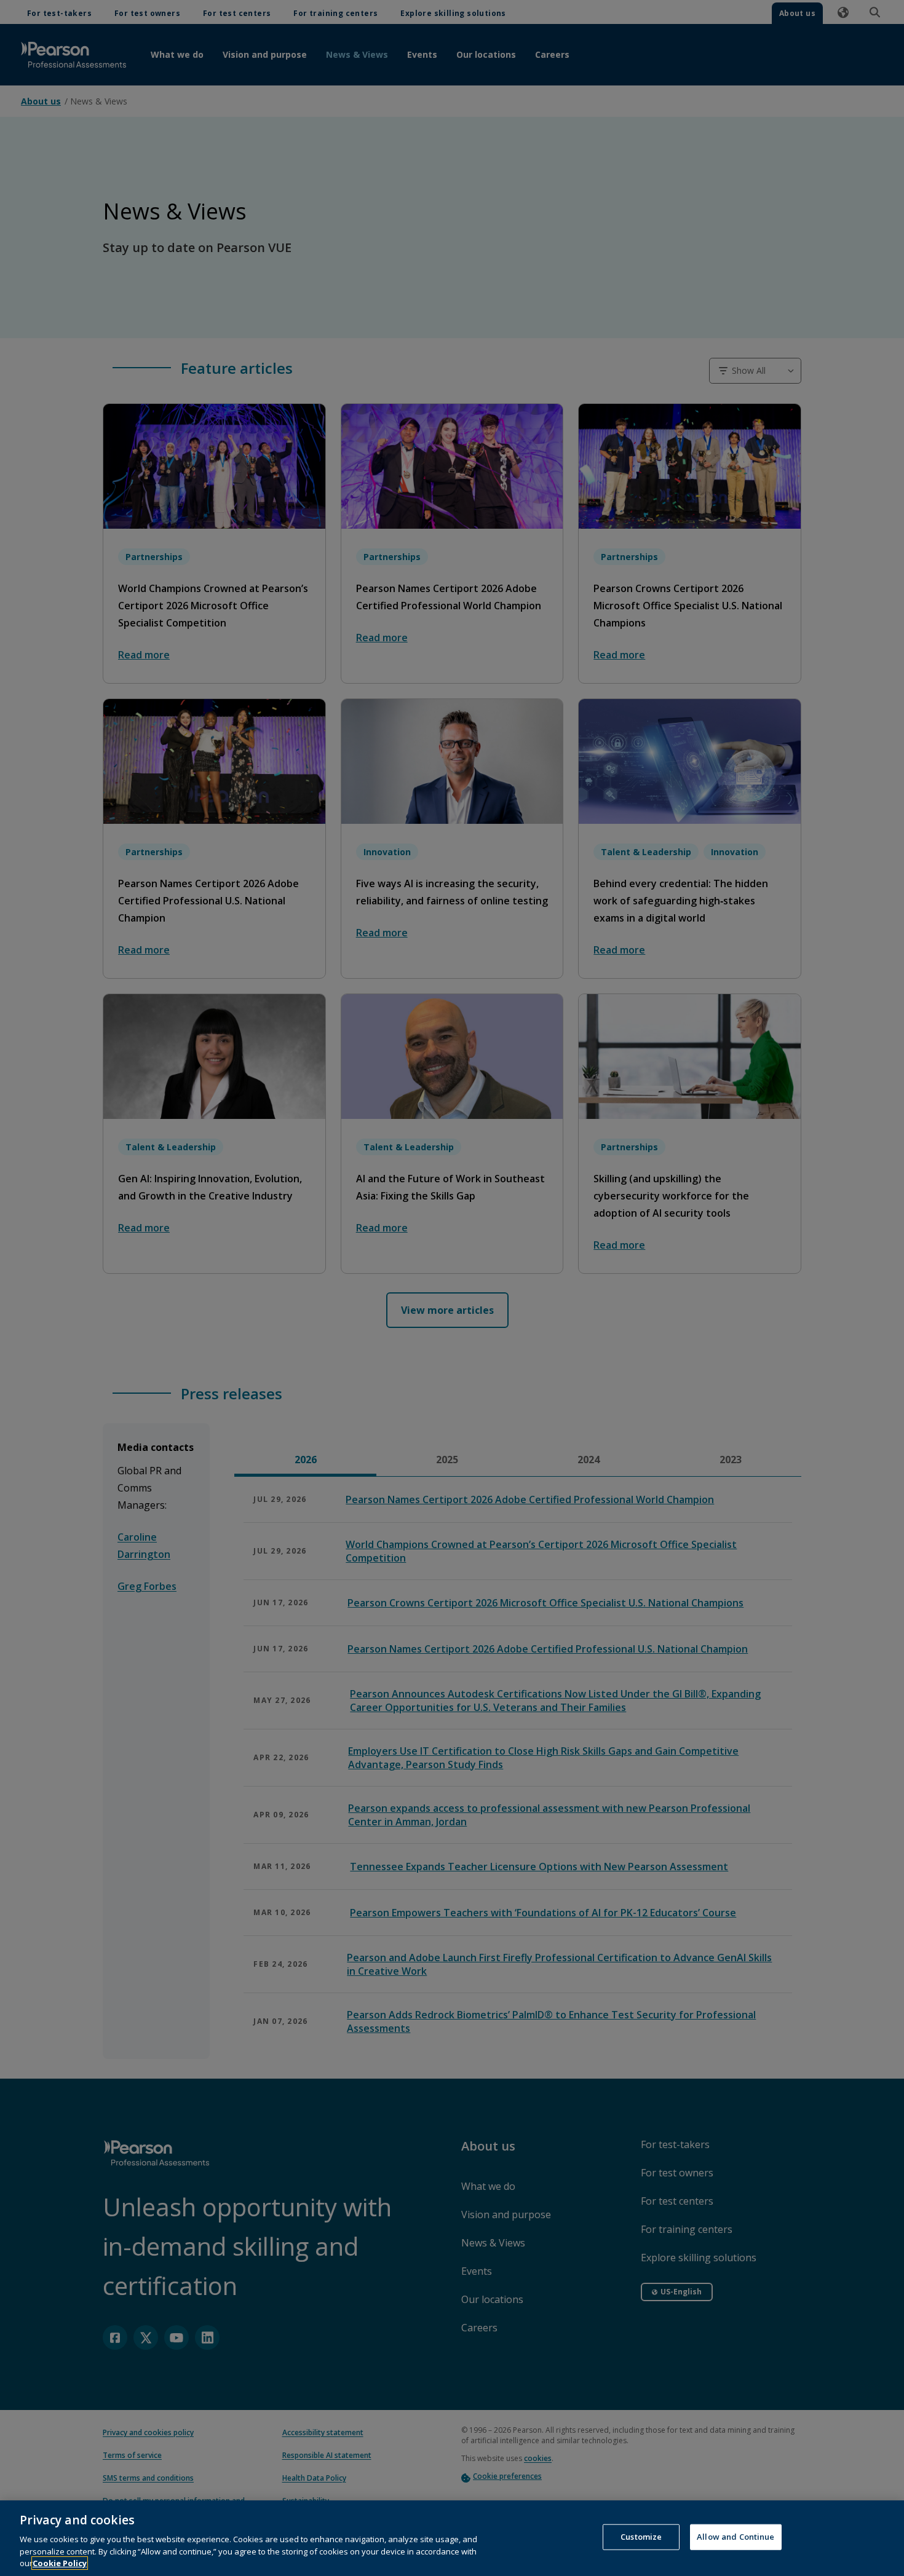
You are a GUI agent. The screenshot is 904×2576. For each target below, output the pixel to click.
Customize (641, 2537)
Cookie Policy (60, 2563)
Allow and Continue (735, 2537)
